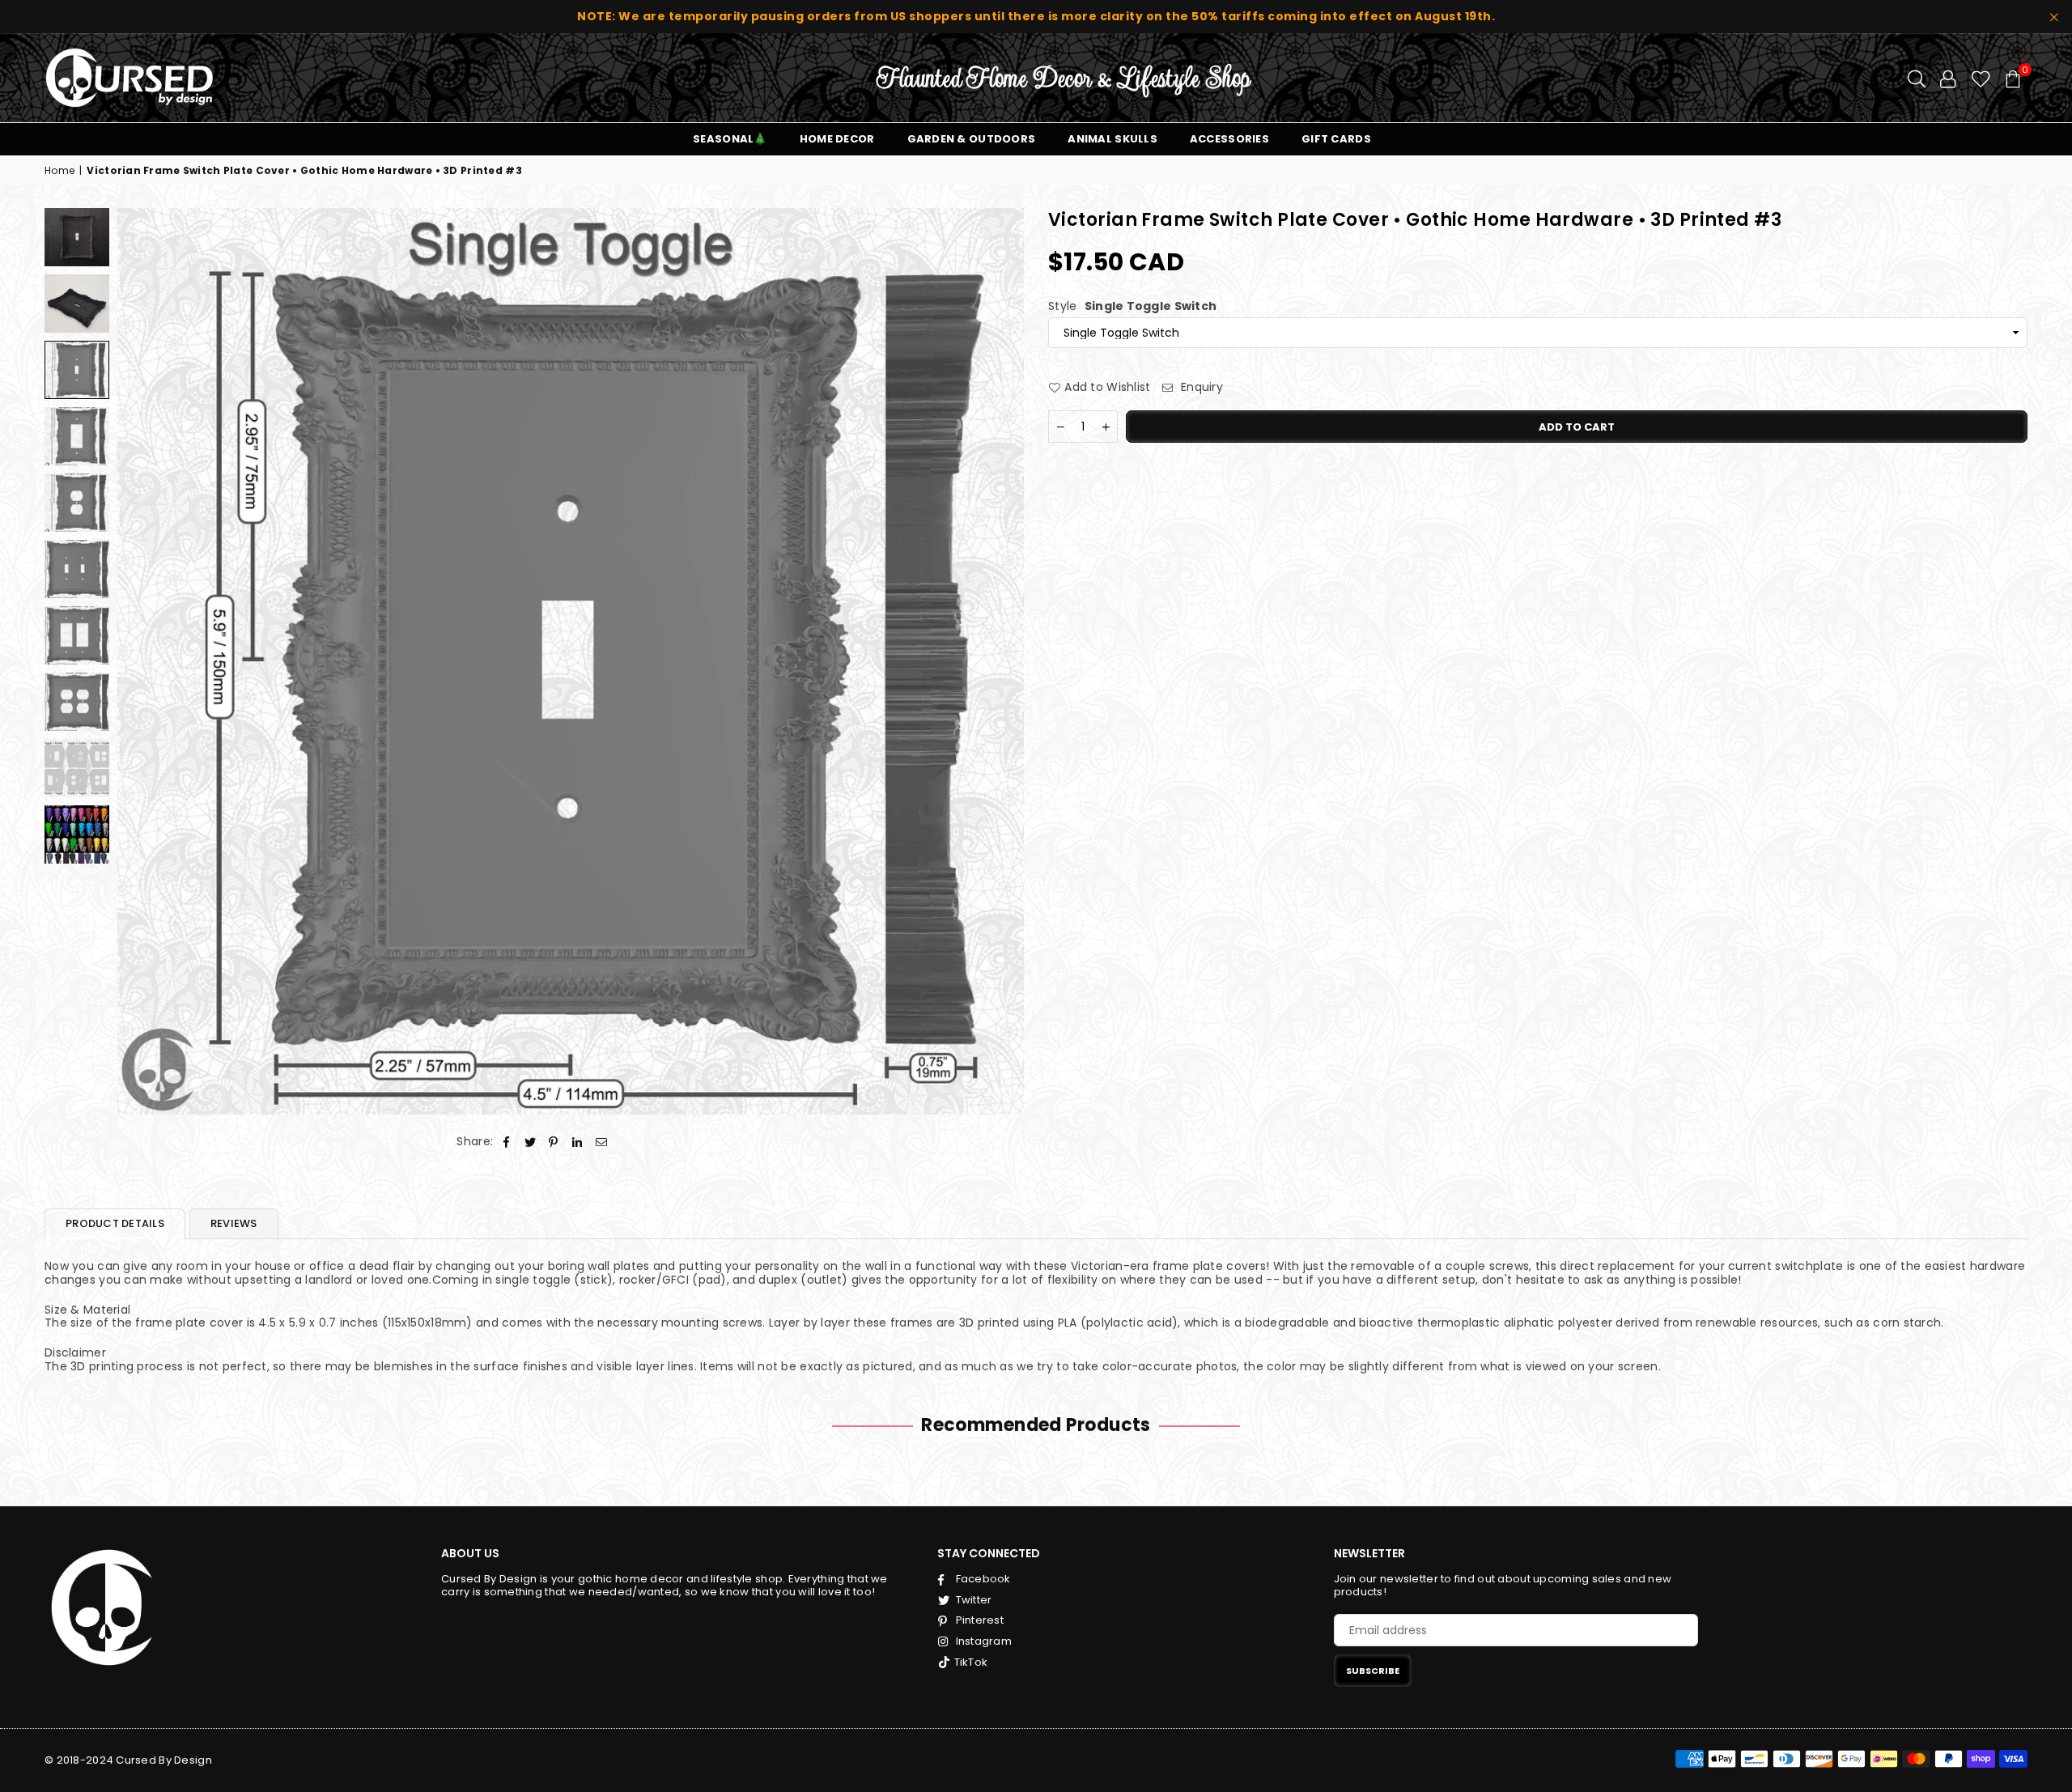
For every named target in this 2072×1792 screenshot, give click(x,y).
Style (1132, 306)
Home (59, 171)
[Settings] (1948, 78)
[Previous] (140, 661)
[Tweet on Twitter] (531, 1142)
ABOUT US (470, 1553)
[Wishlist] (1981, 78)
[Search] (1917, 78)
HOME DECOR (837, 139)
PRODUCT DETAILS (115, 1223)
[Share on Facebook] (506, 1142)
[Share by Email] (602, 1142)
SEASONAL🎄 (730, 139)
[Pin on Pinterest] (554, 1142)
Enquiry (1200, 387)
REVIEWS (234, 1223)
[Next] (1002, 661)
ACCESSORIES (1229, 139)
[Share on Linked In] (577, 1142)
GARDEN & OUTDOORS (972, 139)
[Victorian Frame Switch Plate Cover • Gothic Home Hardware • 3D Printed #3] (77, 237)
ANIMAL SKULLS (1112, 139)
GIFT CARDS (1336, 139)
